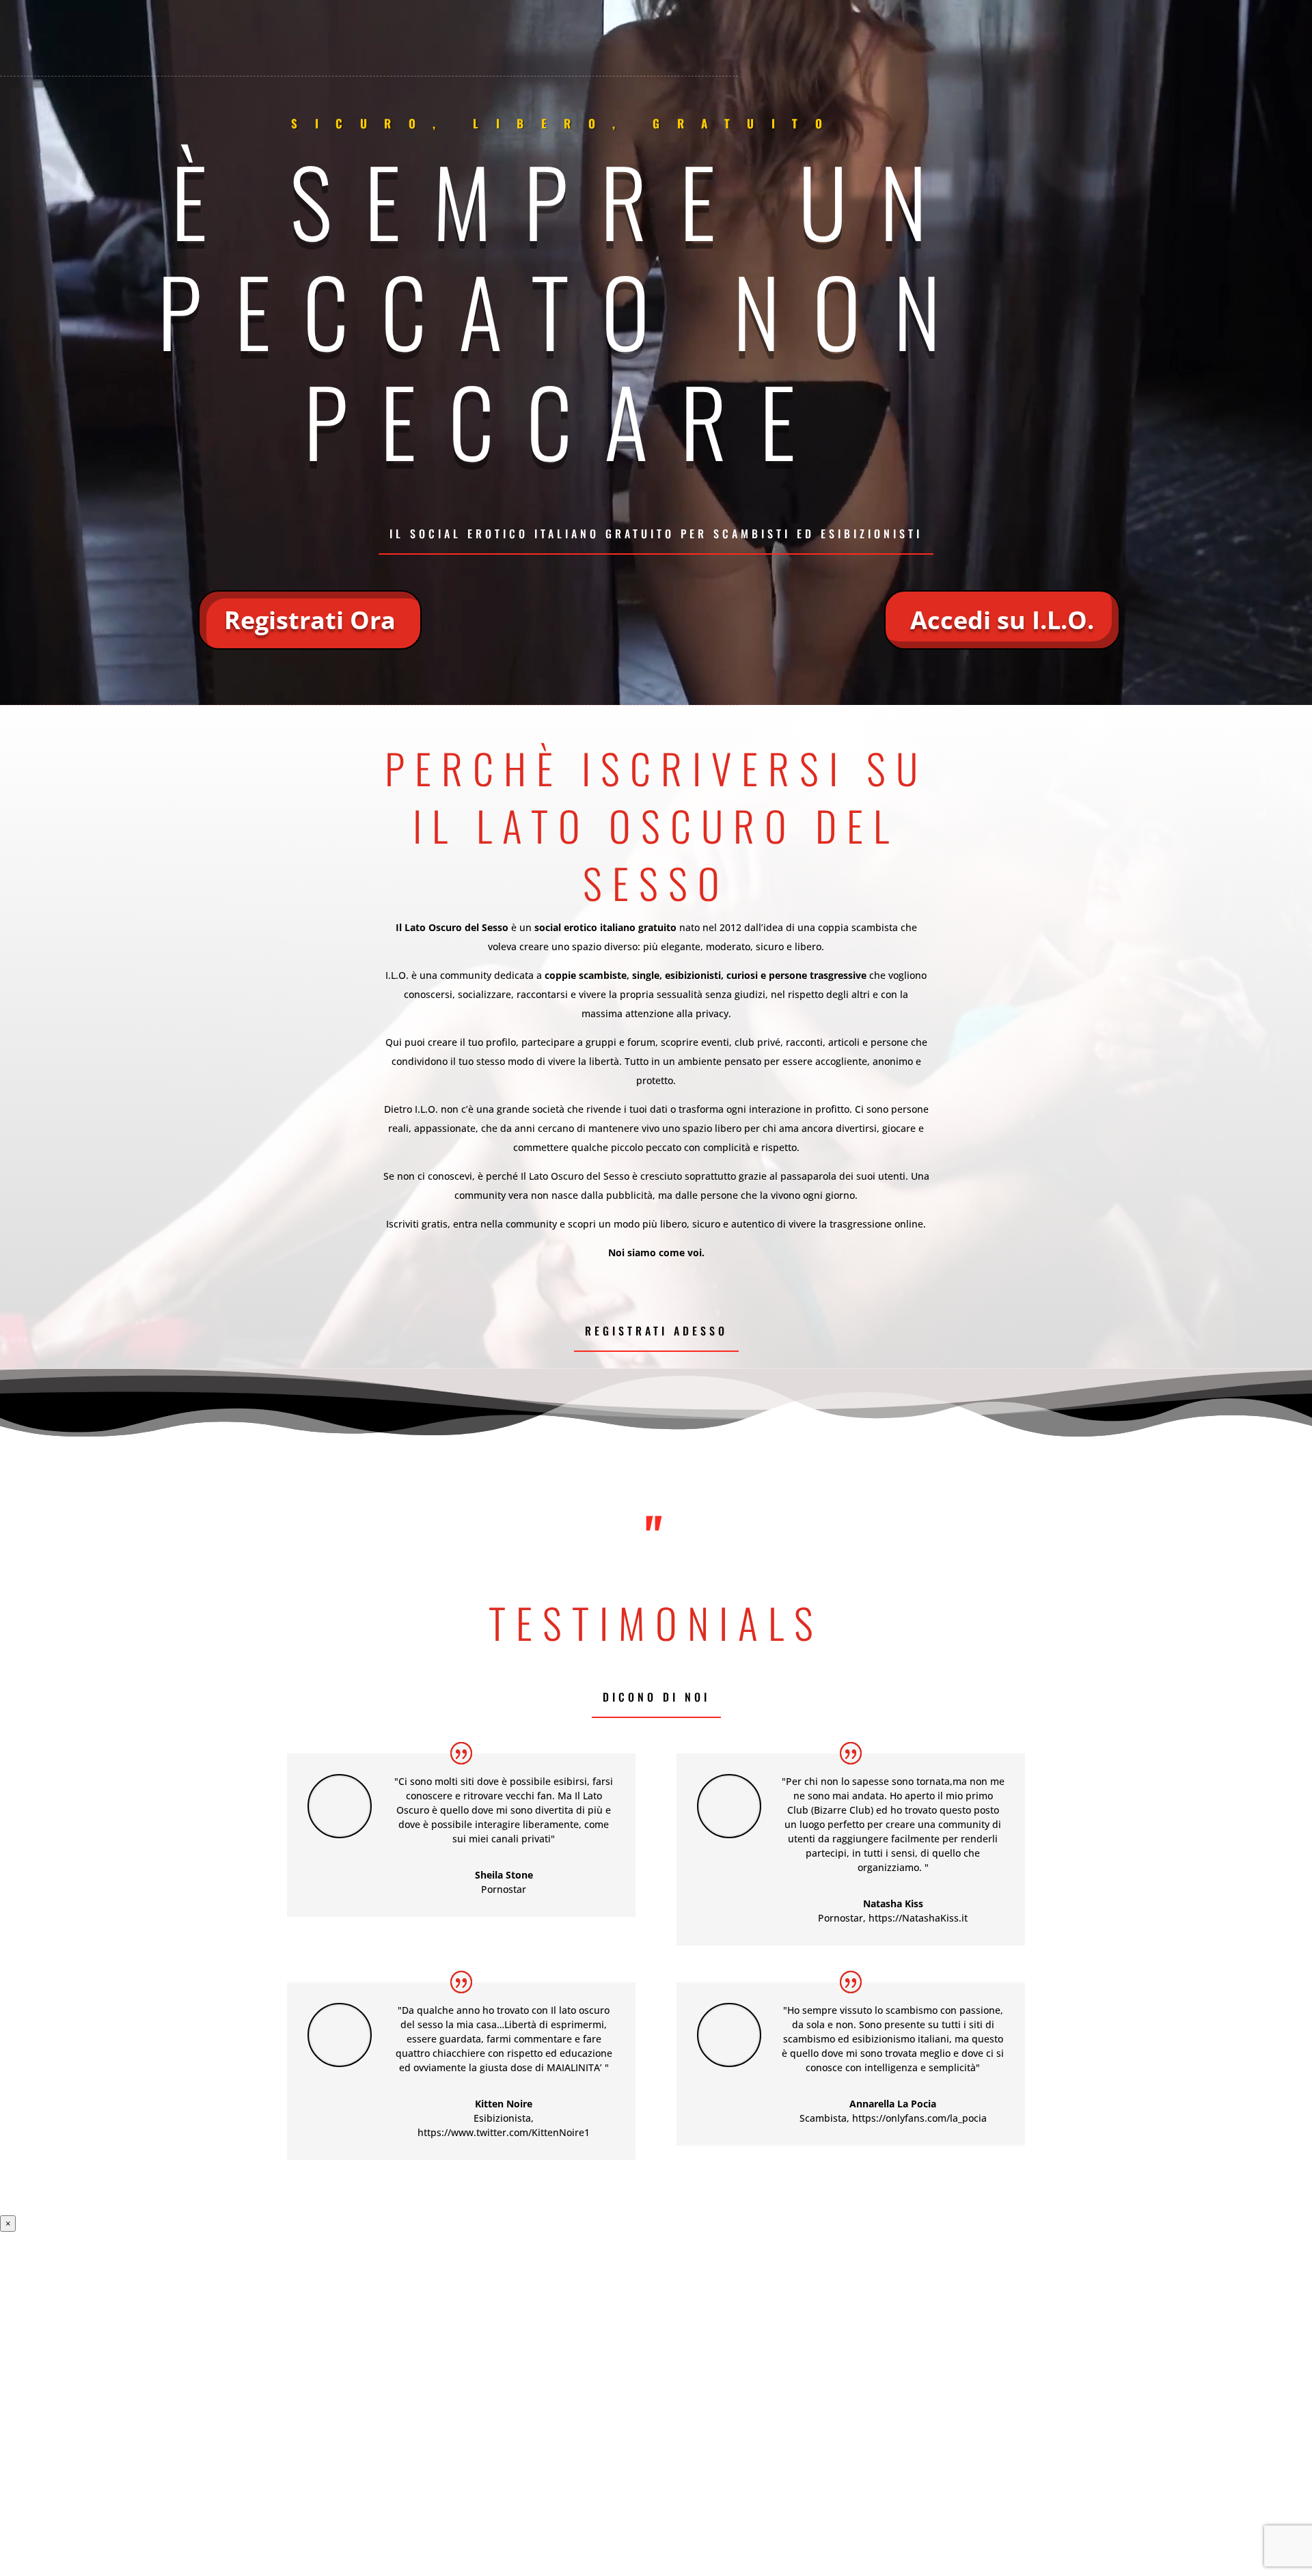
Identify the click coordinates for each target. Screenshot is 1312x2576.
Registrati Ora (310, 620)
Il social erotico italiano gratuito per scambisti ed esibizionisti (656, 534)
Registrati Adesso (656, 1331)
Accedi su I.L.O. (1002, 620)
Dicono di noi (656, 1697)
